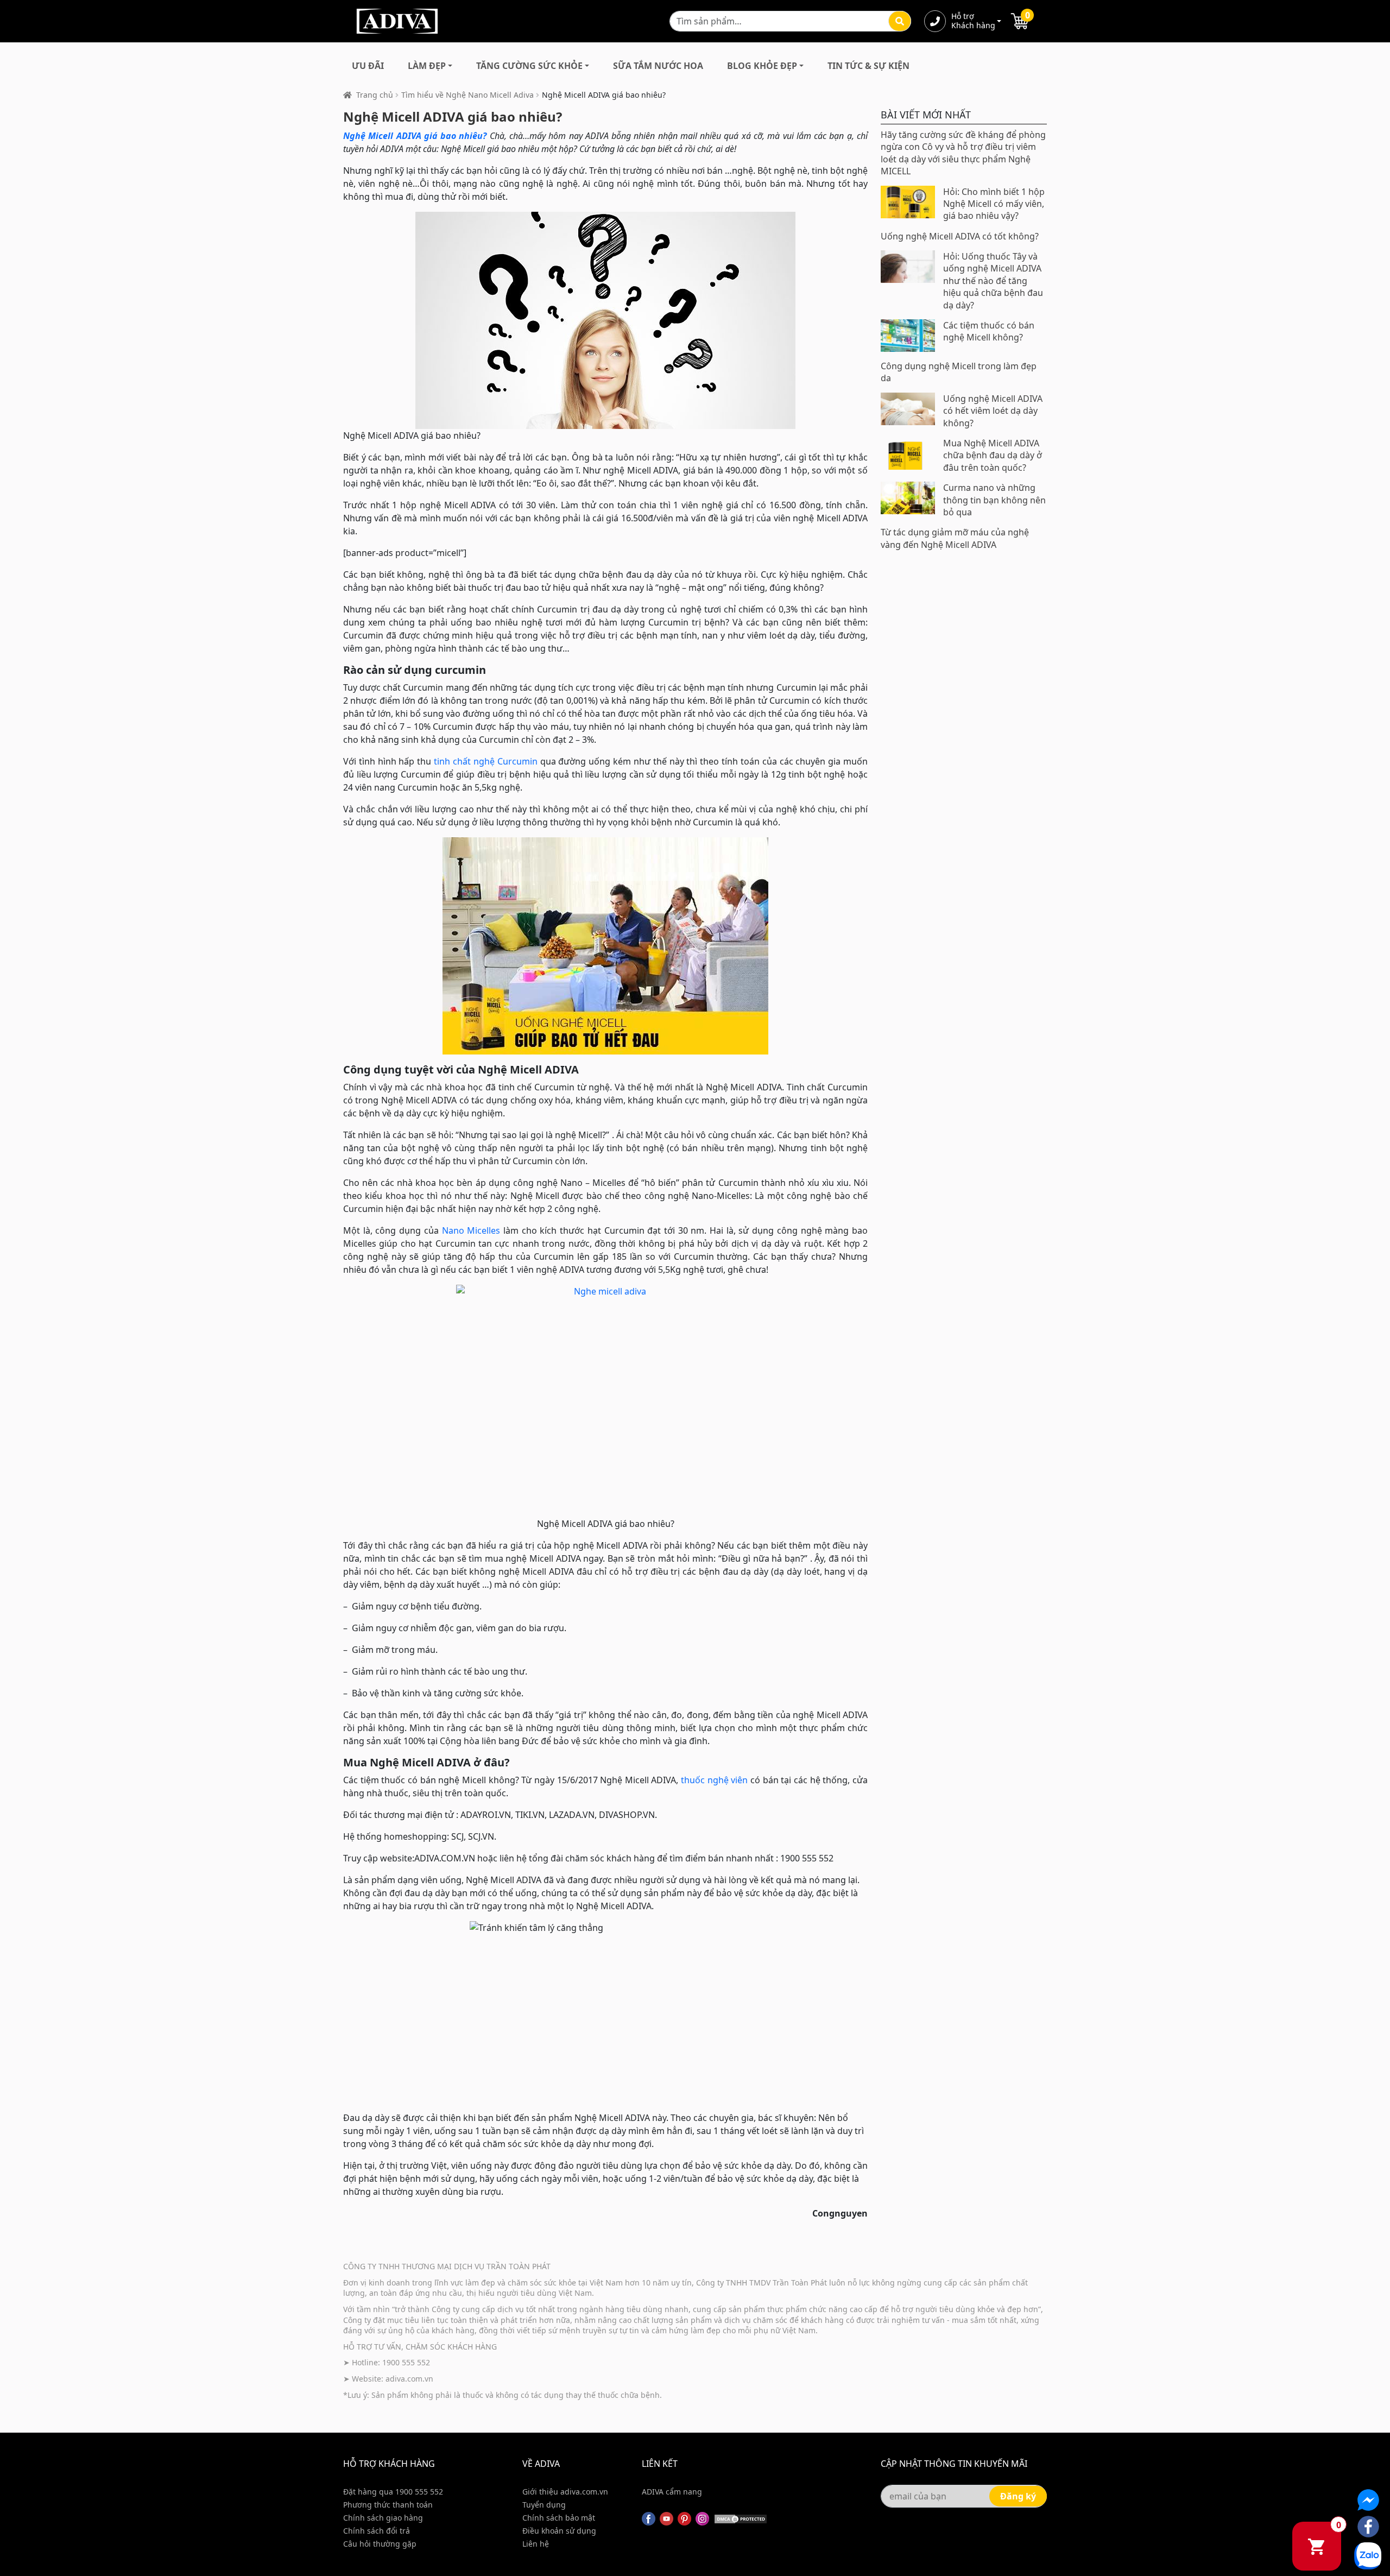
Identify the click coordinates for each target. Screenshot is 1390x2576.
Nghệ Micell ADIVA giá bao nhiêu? (415, 136)
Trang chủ (375, 95)
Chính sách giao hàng (383, 2518)
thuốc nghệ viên (714, 1780)
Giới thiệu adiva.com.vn (565, 2492)
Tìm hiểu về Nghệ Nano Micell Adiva (467, 95)
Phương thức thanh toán (388, 2505)
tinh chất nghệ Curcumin (486, 761)
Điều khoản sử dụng (559, 2531)
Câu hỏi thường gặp (380, 2544)
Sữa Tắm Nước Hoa (658, 66)
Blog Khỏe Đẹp (762, 66)
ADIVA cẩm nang (672, 2492)
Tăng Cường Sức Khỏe (529, 66)
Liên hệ (536, 2544)
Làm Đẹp (427, 66)
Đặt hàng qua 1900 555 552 (393, 2492)
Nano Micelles (471, 1230)
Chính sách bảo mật (559, 2518)
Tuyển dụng (544, 2505)
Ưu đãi (368, 66)
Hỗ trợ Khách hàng (973, 21)
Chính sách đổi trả (377, 2531)
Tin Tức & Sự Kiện (868, 66)
